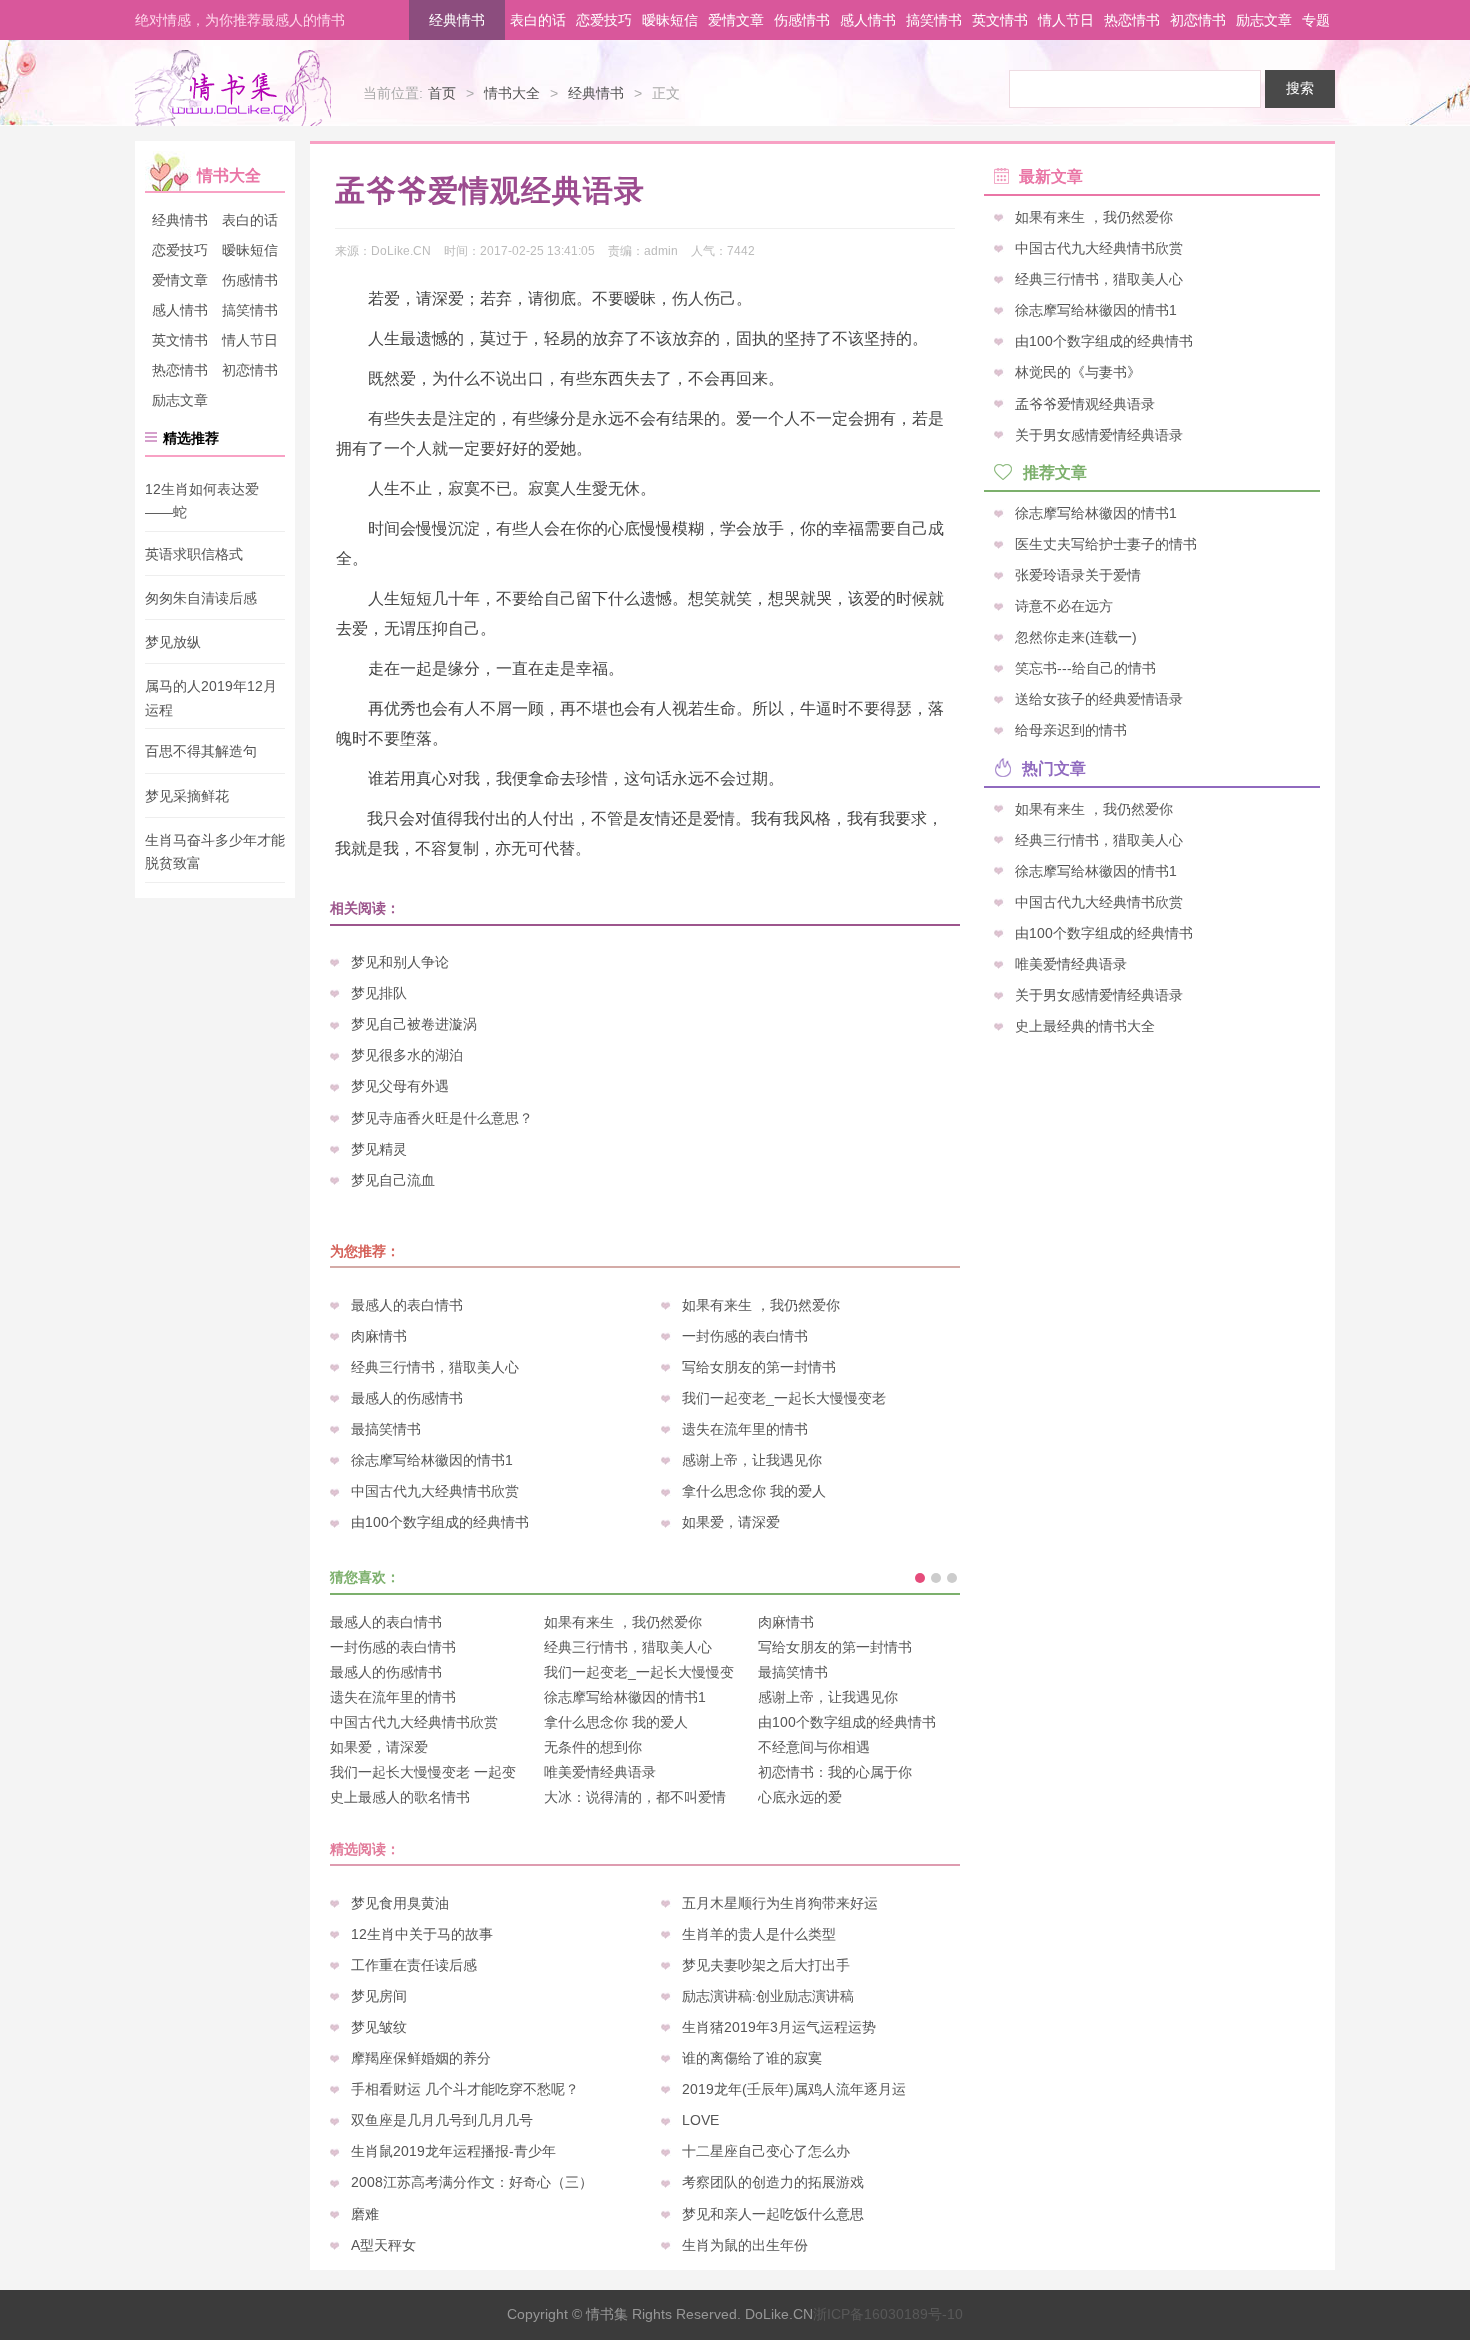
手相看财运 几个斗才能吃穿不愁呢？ (465, 2089)
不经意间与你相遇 (814, 1747)
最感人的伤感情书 (407, 1398)
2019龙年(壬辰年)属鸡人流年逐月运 (794, 2089)
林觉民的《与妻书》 (1078, 372)
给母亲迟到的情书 (1071, 730)
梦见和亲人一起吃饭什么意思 (773, 2214)
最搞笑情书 (386, 1429)
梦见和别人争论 (400, 962)
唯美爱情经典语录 (600, 1772)
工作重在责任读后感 (414, 1965)
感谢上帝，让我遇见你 (752, 1460)
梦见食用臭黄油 (400, 1903)
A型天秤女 (383, 2245)
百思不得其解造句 (201, 752)
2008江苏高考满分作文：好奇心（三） (472, 2182)
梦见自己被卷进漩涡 (414, 1024)
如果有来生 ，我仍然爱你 (761, 1305)
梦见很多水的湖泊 (407, 1055)
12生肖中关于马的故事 (422, 1934)
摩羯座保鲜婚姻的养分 (421, 2058)
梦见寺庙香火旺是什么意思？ (442, 1118)
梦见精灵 (379, 1149)
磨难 (365, 2214)
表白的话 (538, 20)
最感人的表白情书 (407, 1305)
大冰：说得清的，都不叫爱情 (635, 1797)
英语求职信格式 (194, 554)
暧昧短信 (670, 20)
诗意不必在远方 (1064, 606)
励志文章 (1264, 20)
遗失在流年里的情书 (745, 1429)
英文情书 (1000, 20)
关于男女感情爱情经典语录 (1099, 434)
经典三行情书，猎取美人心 (435, 1367)
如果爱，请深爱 (731, 1522)
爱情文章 (736, 20)
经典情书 (457, 20)
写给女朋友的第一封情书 (759, 1367)
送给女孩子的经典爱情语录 (1099, 699)
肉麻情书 (379, 1336)
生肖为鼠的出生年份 (745, 2245)
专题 (1316, 20)
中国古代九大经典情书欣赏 (435, 1491)
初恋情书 (1198, 20)
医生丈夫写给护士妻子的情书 (1106, 543)
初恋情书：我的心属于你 (835, 1772)
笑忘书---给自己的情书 (1085, 668)
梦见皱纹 (379, 2027)
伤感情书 (802, 20)
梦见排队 (379, 993)
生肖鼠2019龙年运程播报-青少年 (453, 2151)
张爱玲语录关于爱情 (1078, 574)
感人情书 (868, 20)
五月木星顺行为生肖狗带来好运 (780, 1903)
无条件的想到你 (593, 1747)
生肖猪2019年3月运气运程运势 (779, 2027)
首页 (442, 93)
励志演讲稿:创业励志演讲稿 (768, 1996)
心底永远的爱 (800, 1797)
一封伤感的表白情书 (745, 1336)
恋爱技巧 (604, 20)
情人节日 (1066, 20)
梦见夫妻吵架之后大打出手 (766, 1965)
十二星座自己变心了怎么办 (766, 2151)
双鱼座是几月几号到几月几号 (442, 2120)
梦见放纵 (173, 642)
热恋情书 (1132, 20)
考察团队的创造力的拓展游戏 (773, 2182)
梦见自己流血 (393, 1180)
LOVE (700, 2120)
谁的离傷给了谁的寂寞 (752, 2058)
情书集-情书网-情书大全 (233, 88)
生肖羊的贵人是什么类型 (759, 1934)
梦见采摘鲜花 (187, 796)
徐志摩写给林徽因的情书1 (432, 1460)
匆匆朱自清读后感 (201, 598)
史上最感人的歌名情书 (400, 1797)
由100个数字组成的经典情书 (440, 1522)
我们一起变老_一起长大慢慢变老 (784, 1398)
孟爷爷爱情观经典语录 (1085, 403)
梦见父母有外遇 (400, 1086)
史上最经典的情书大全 (1085, 1026)
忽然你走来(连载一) (1076, 637)
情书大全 (512, 93)
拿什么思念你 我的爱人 (754, 1491)
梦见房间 (379, 1996)
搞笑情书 (934, 20)
